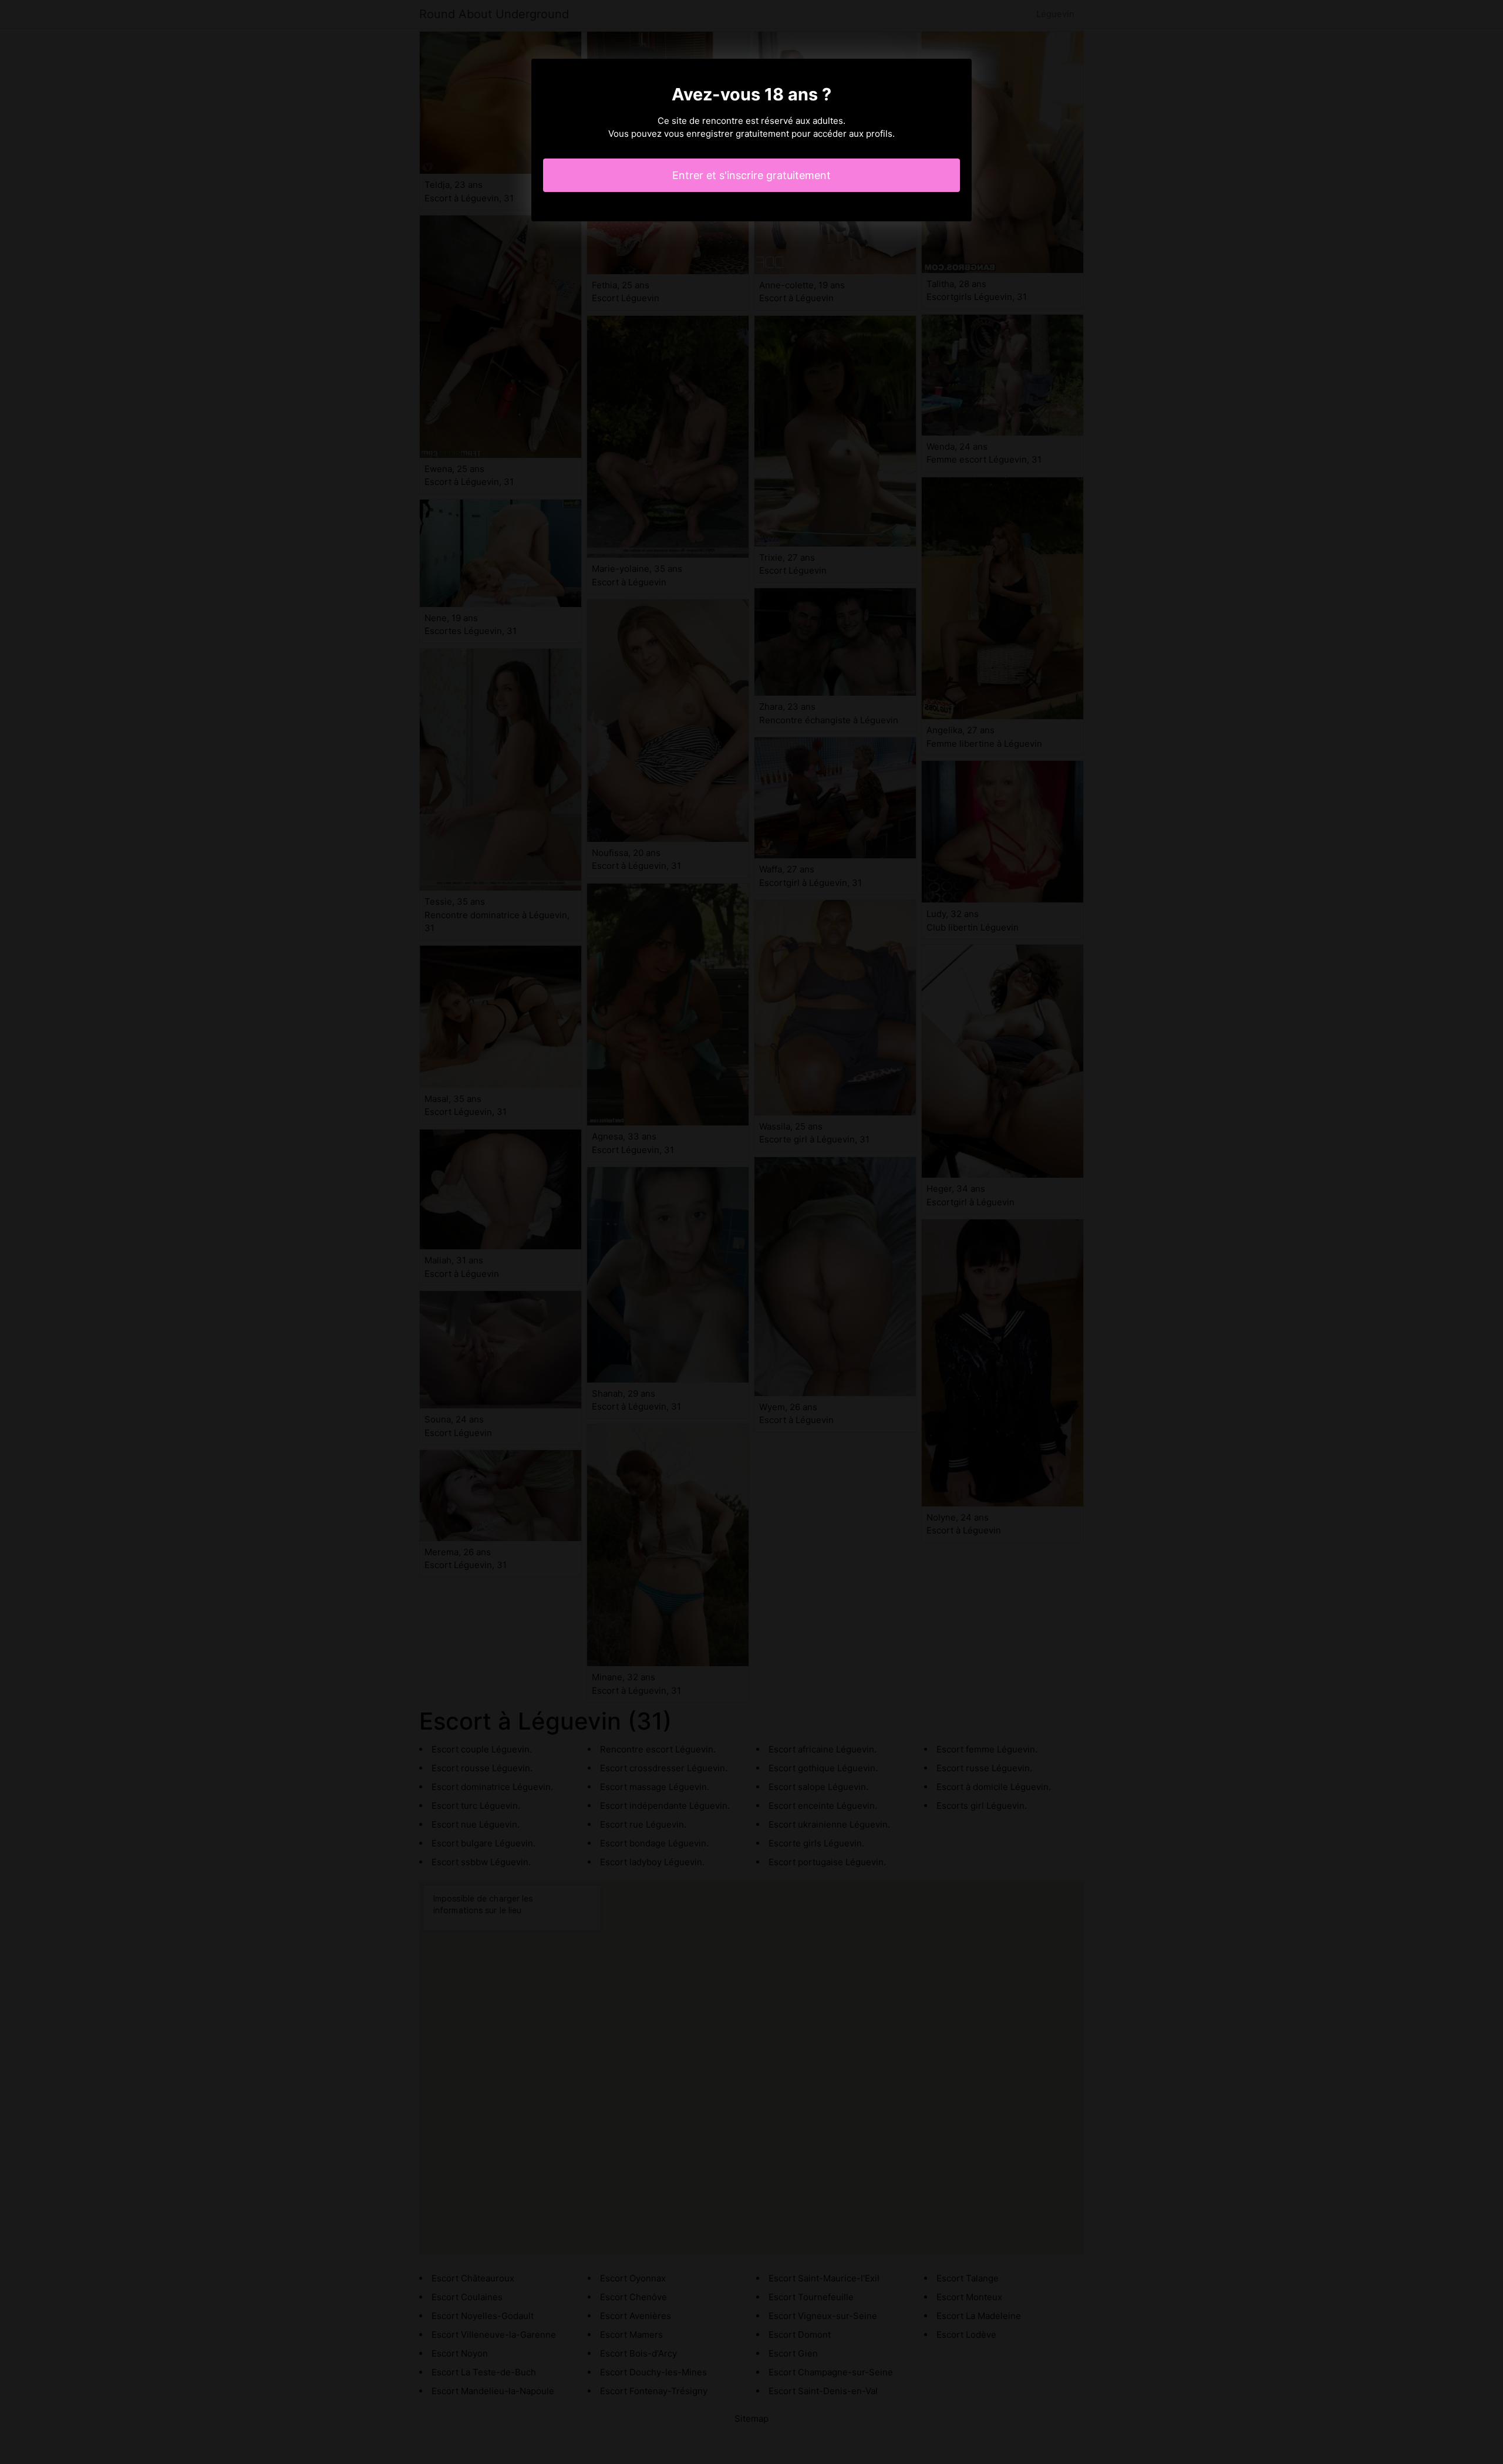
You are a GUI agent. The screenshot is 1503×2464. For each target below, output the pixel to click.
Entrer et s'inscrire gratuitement (751, 175)
